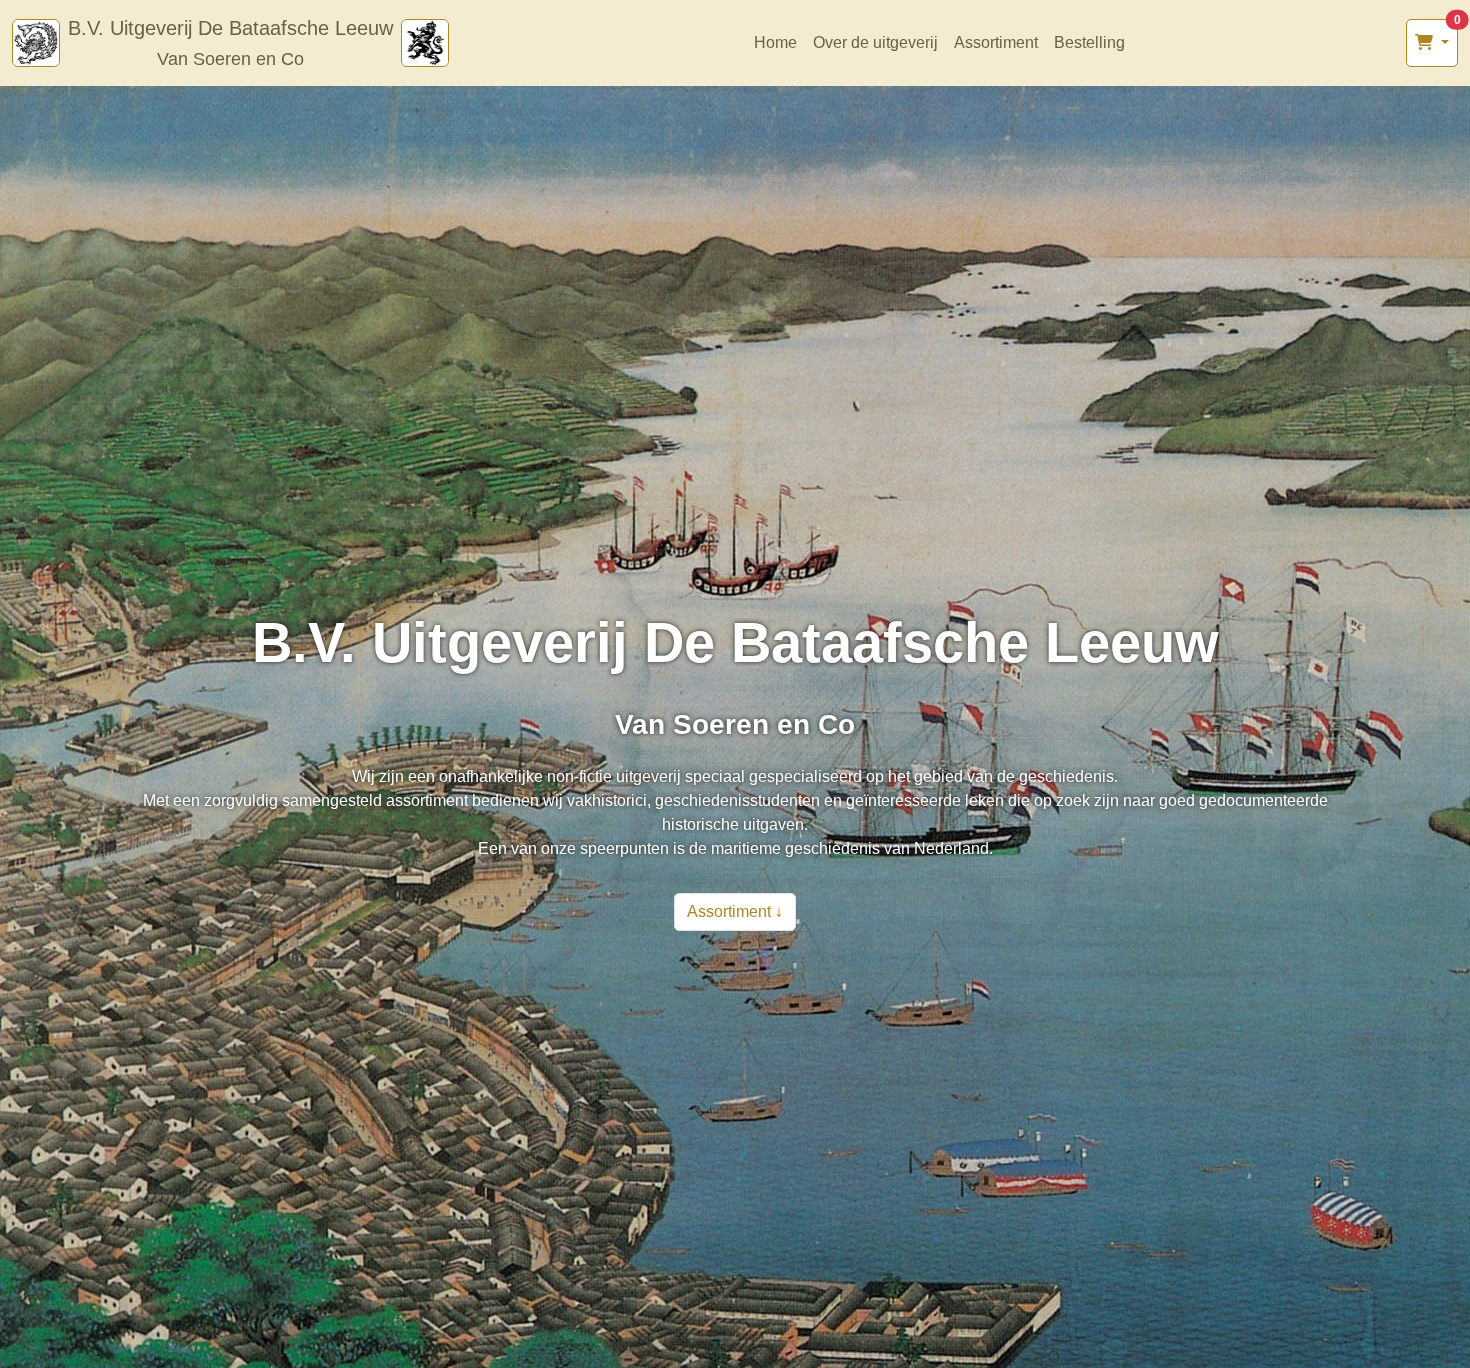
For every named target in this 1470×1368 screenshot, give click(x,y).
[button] (1432, 43)
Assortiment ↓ (735, 911)
